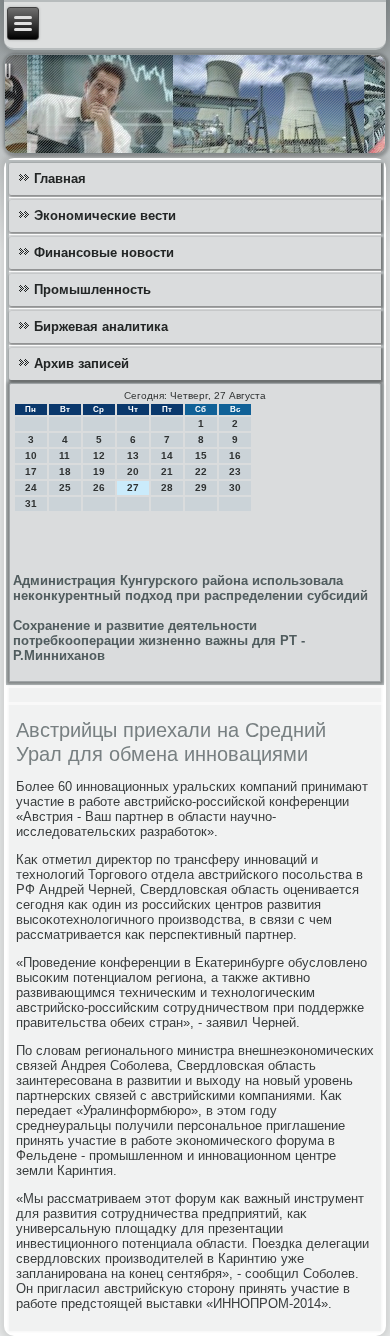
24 (31, 487)
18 (65, 471)
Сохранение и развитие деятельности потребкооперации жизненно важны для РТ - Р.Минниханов (159, 640)
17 (31, 471)
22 (201, 471)
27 (133, 487)
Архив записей (81, 363)
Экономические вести (105, 215)
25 (65, 487)
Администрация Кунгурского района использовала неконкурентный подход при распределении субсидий (190, 588)
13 (133, 455)
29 (201, 487)
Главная (60, 178)
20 (133, 471)
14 (167, 455)
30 (235, 487)
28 (167, 487)
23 (235, 471)
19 (99, 471)
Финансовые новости (104, 252)
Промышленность (92, 289)
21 (167, 471)
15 (201, 455)
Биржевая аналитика (101, 326)
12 (99, 455)
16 (235, 455)
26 (99, 487)
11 (64, 455)
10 (31, 455)
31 (31, 503)
